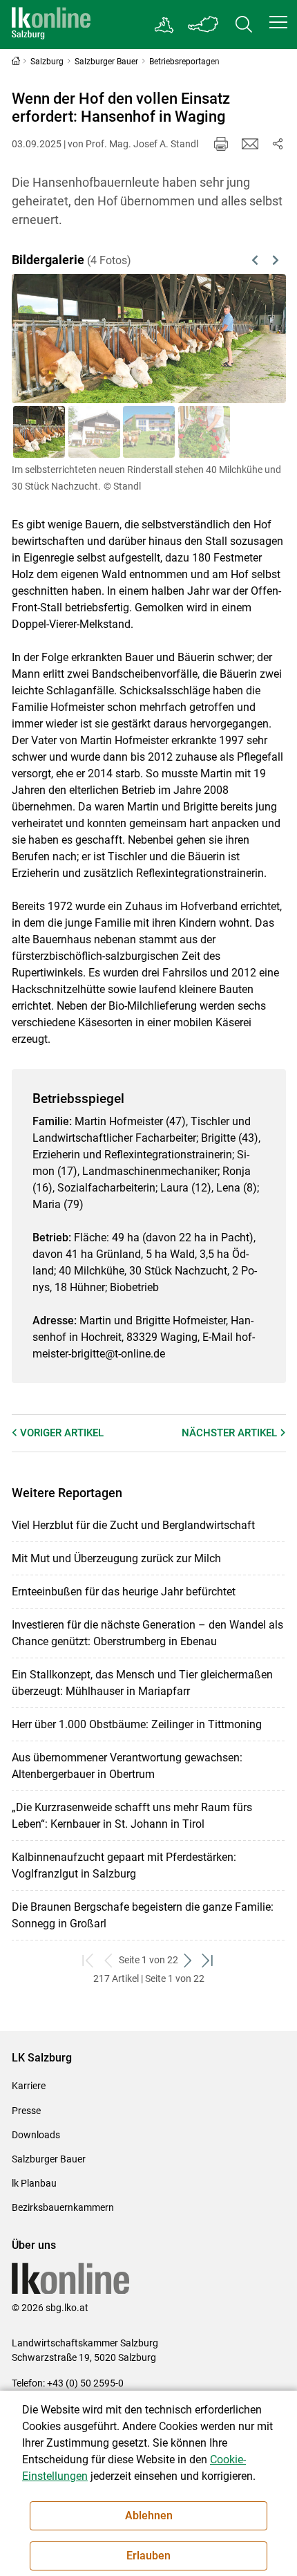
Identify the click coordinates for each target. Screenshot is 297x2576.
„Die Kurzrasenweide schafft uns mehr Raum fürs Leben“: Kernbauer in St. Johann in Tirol (132, 1816)
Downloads (36, 2135)
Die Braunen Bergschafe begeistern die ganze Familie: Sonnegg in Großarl (143, 1915)
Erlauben (148, 2556)
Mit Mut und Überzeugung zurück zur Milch (116, 1558)
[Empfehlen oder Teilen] (278, 144)
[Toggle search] (244, 25)
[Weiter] (256, 338)
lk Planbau (34, 2183)
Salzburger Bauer (49, 2159)
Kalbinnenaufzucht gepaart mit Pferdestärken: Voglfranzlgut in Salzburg (124, 1865)
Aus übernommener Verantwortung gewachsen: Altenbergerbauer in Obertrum (127, 1766)
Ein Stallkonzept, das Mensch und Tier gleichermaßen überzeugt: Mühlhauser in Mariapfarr (142, 1683)
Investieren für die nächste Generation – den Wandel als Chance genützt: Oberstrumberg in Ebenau (147, 1633)
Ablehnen (149, 2515)
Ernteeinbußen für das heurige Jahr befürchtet (124, 1592)
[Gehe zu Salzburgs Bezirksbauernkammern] (165, 25)
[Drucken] (221, 144)
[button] (278, 22)
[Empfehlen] (250, 144)
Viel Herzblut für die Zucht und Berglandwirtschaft (133, 1525)
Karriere (29, 2086)
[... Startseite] (51, 25)
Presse (26, 2111)
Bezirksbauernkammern (63, 2207)
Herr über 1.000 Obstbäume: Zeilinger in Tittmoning (137, 1724)
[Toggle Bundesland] (204, 25)
